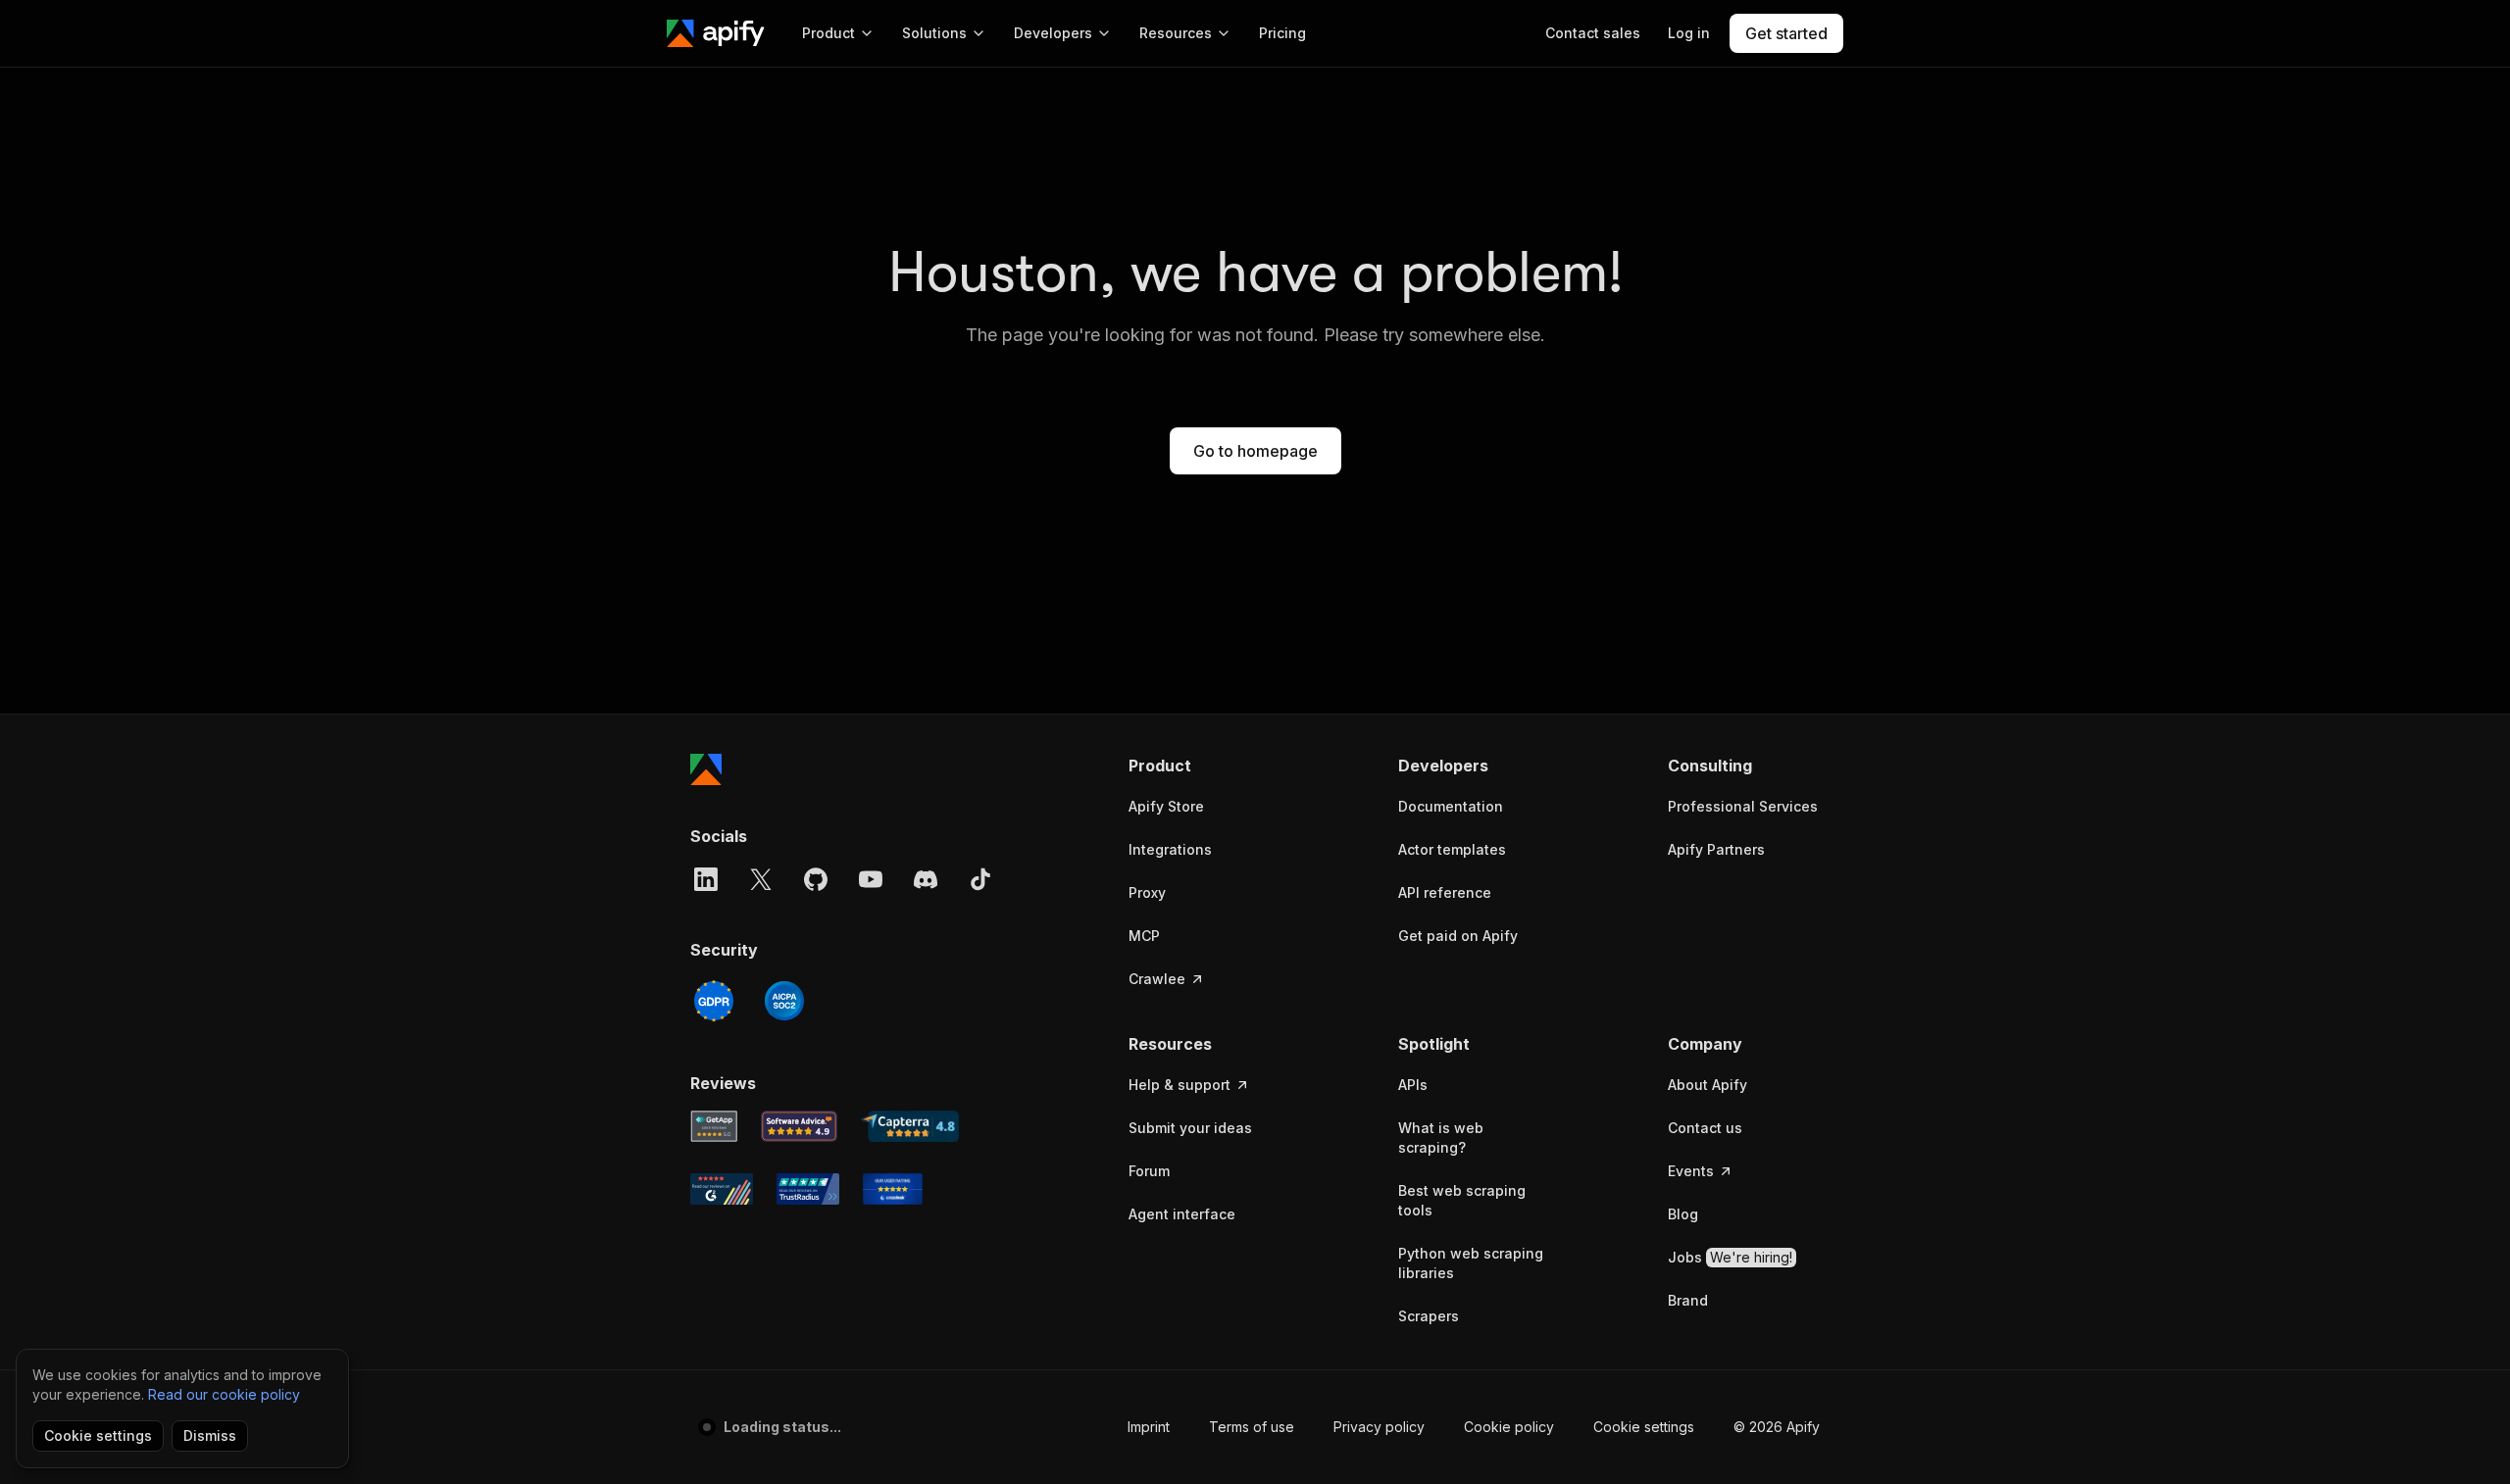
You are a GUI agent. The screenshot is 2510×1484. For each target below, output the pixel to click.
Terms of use (1252, 1427)
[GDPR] (714, 1001)
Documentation (1451, 806)
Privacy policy (1379, 1427)
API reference (1445, 892)
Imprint (1149, 1427)
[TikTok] (980, 879)
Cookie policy (1509, 1427)
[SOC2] (784, 1001)
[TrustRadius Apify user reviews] (808, 1189)
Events (1691, 1171)
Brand (1688, 1300)
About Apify (1707, 1085)
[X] (761, 879)
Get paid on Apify (1458, 936)
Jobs (1730, 1257)
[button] (1205, 766)
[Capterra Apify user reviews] (910, 1126)
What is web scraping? (1441, 1138)
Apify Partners (1716, 849)
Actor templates (1452, 849)
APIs (1413, 1085)
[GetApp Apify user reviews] (714, 1126)
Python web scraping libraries (1471, 1263)
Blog (1683, 1214)
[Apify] (716, 33)
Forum (1149, 1171)
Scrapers (1429, 1316)
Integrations (1170, 849)
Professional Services (1743, 806)
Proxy (1147, 892)
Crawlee (1157, 979)
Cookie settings (1644, 1427)
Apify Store (1166, 806)
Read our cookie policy (224, 1394)
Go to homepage (1255, 451)
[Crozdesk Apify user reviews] (893, 1189)
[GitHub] (816, 879)
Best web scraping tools (1462, 1200)
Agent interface (1182, 1214)
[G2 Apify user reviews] (722, 1189)
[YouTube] (871, 879)
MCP (1144, 936)
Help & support (1180, 1085)
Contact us (1705, 1128)
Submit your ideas (1190, 1128)
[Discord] (926, 879)
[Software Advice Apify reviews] (800, 1126)
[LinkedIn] (706, 879)
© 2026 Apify (1777, 1427)
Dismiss (210, 1435)
